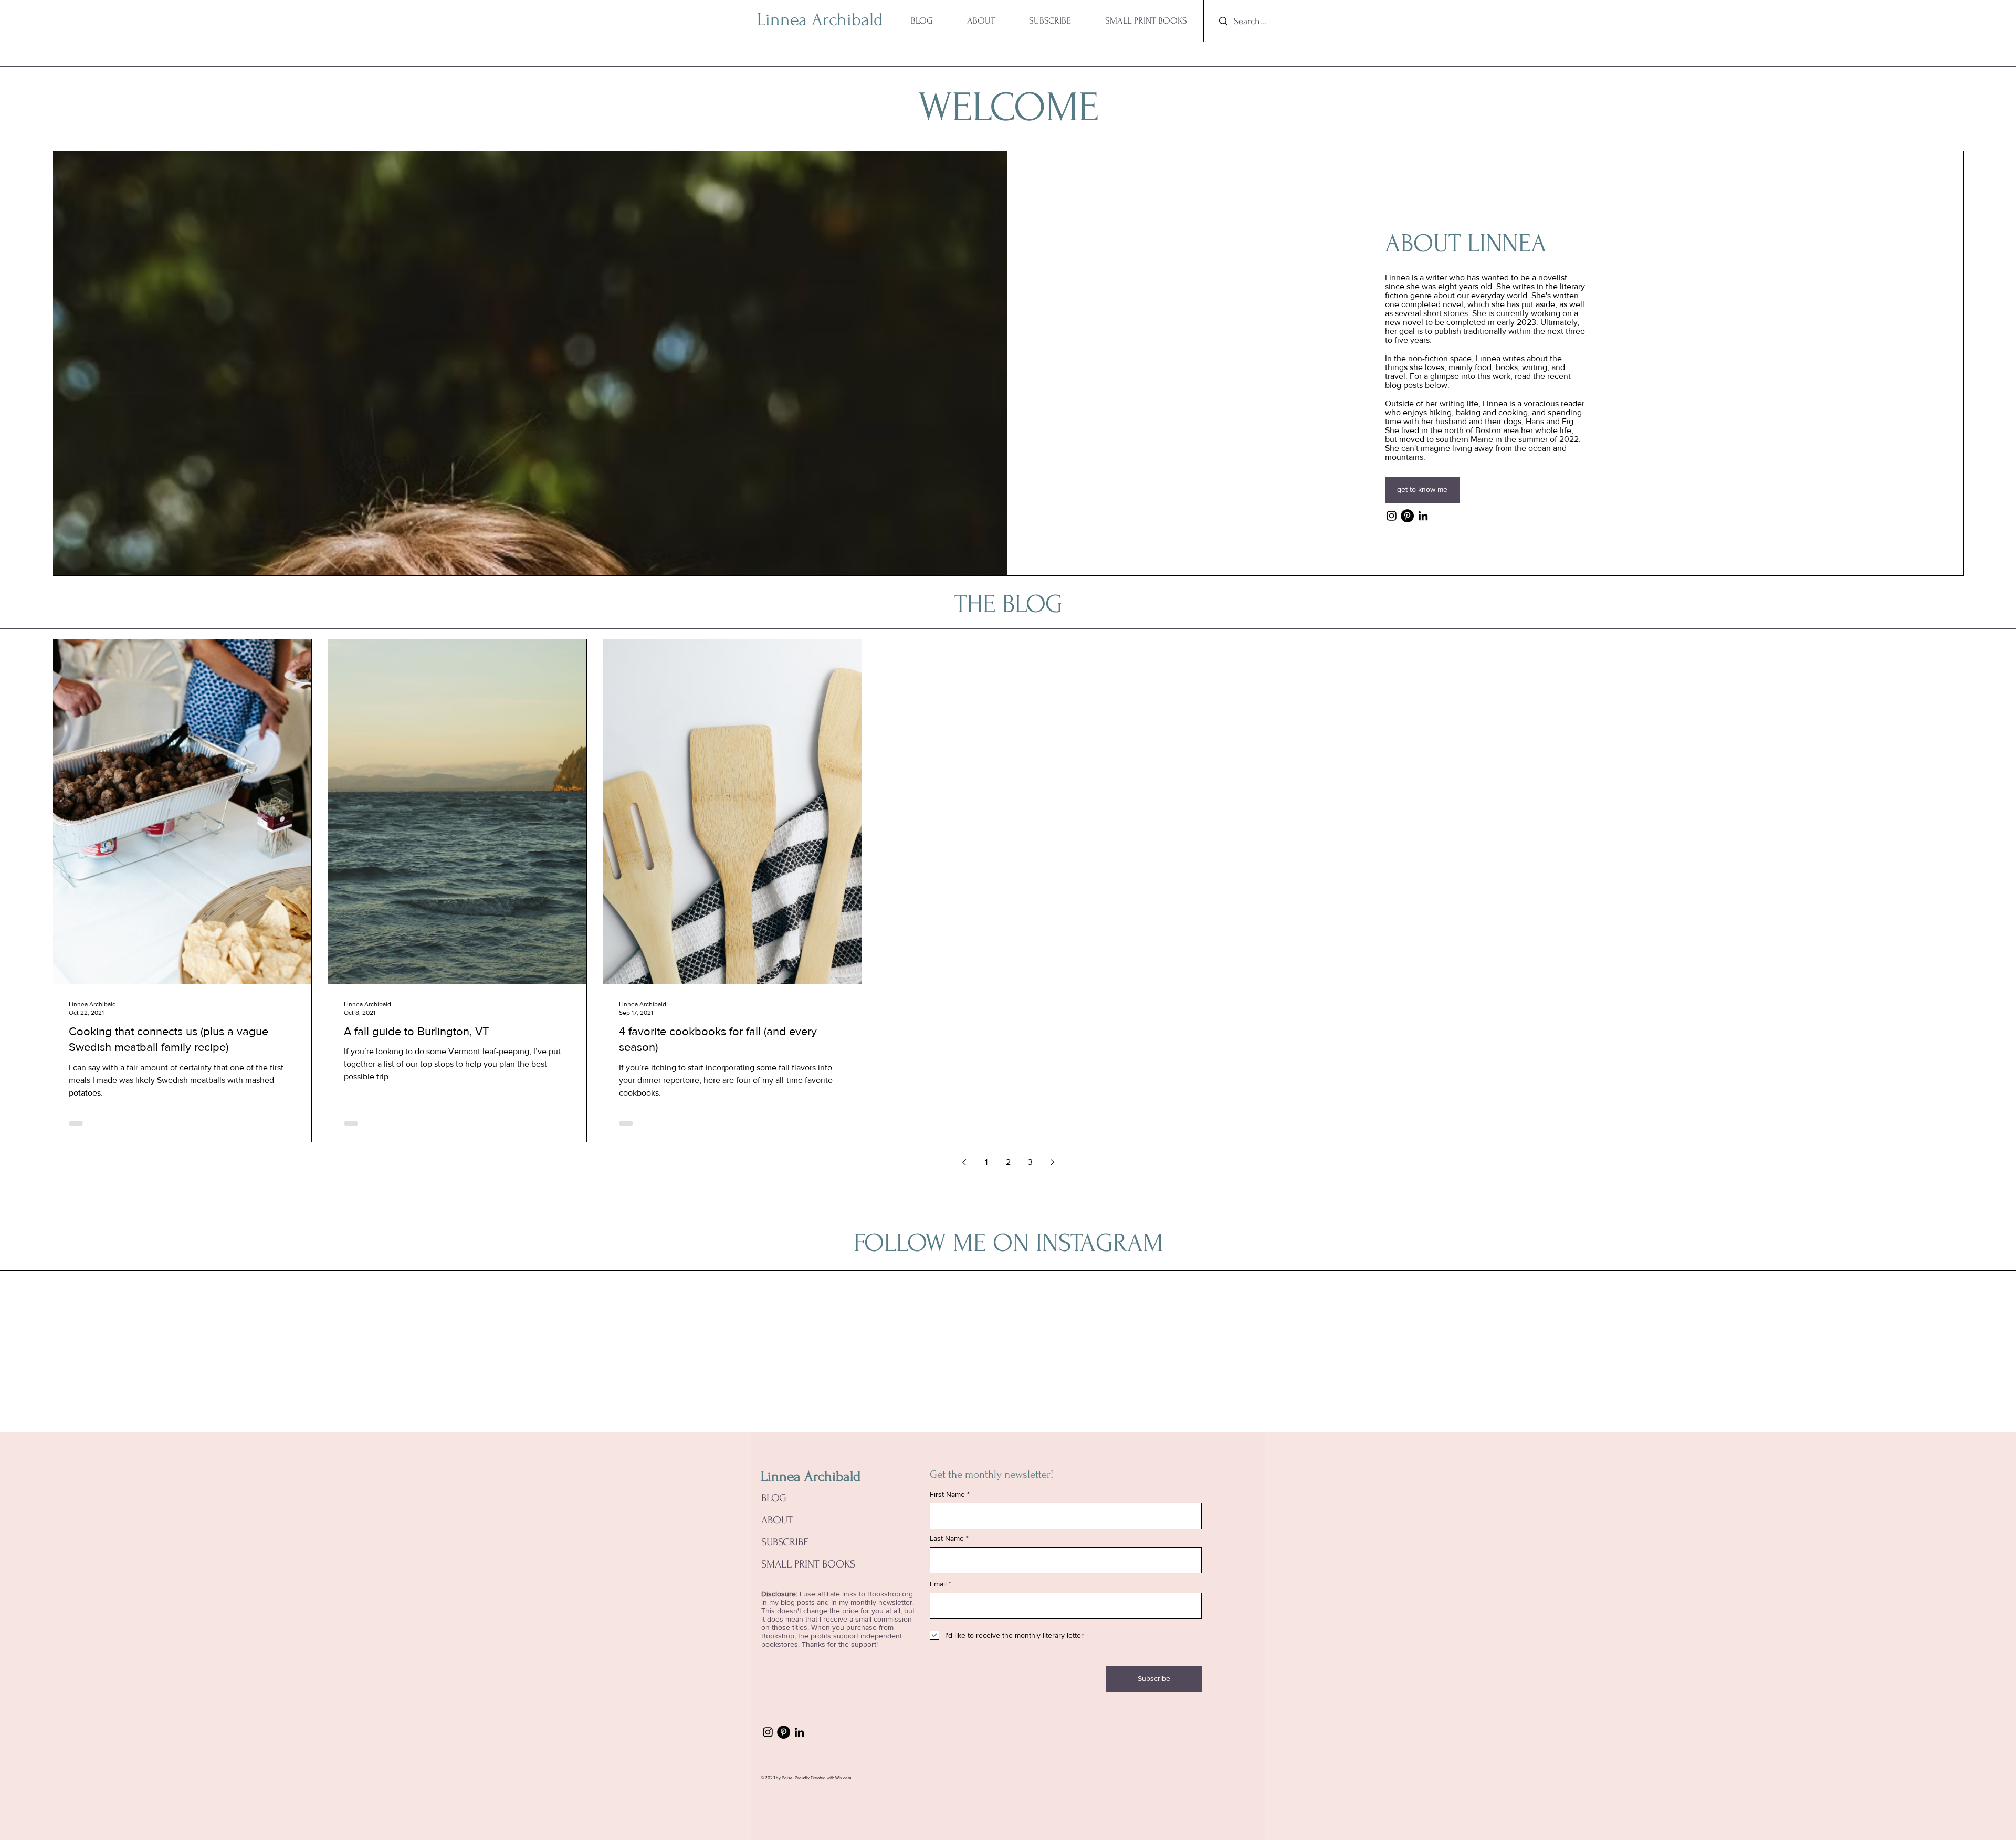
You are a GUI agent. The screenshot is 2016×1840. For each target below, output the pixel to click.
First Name (947, 1494)
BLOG (774, 1498)
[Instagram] (1392, 516)
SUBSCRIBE (785, 1542)
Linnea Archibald (811, 1476)
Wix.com (843, 1778)
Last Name (947, 1538)
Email (938, 1584)
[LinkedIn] (1423, 516)
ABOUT (777, 1520)
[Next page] (1052, 1162)
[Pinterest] (1407, 516)
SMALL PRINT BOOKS (808, 1564)
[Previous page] (964, 1162)
